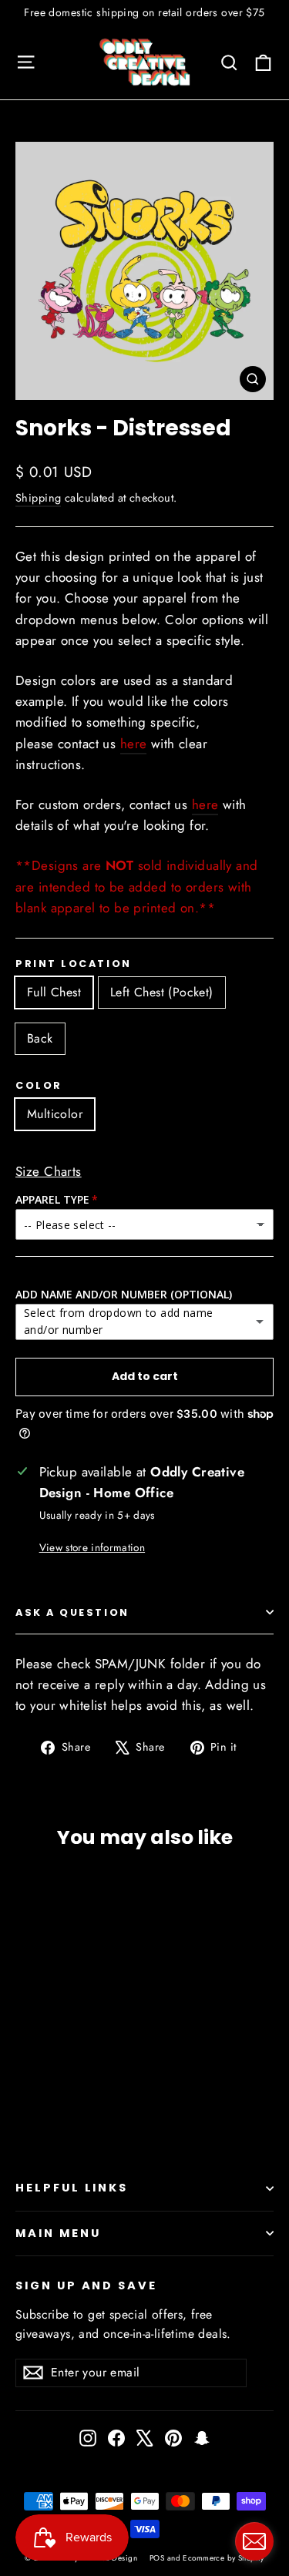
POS (157, 2558)
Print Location (74, 964)
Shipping (38, 498)
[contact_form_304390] (254, 2541)
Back (40, 1038)
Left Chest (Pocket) (162, 992)
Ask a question (72, 1612)
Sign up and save (86, 2285)
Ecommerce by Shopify (223, 2558)
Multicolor (55, 1114)
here (134, 744)
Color (39, 1085)
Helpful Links (72, 2188)
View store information (92, 1547)
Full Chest (54, 992)
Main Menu (58, 2233)
